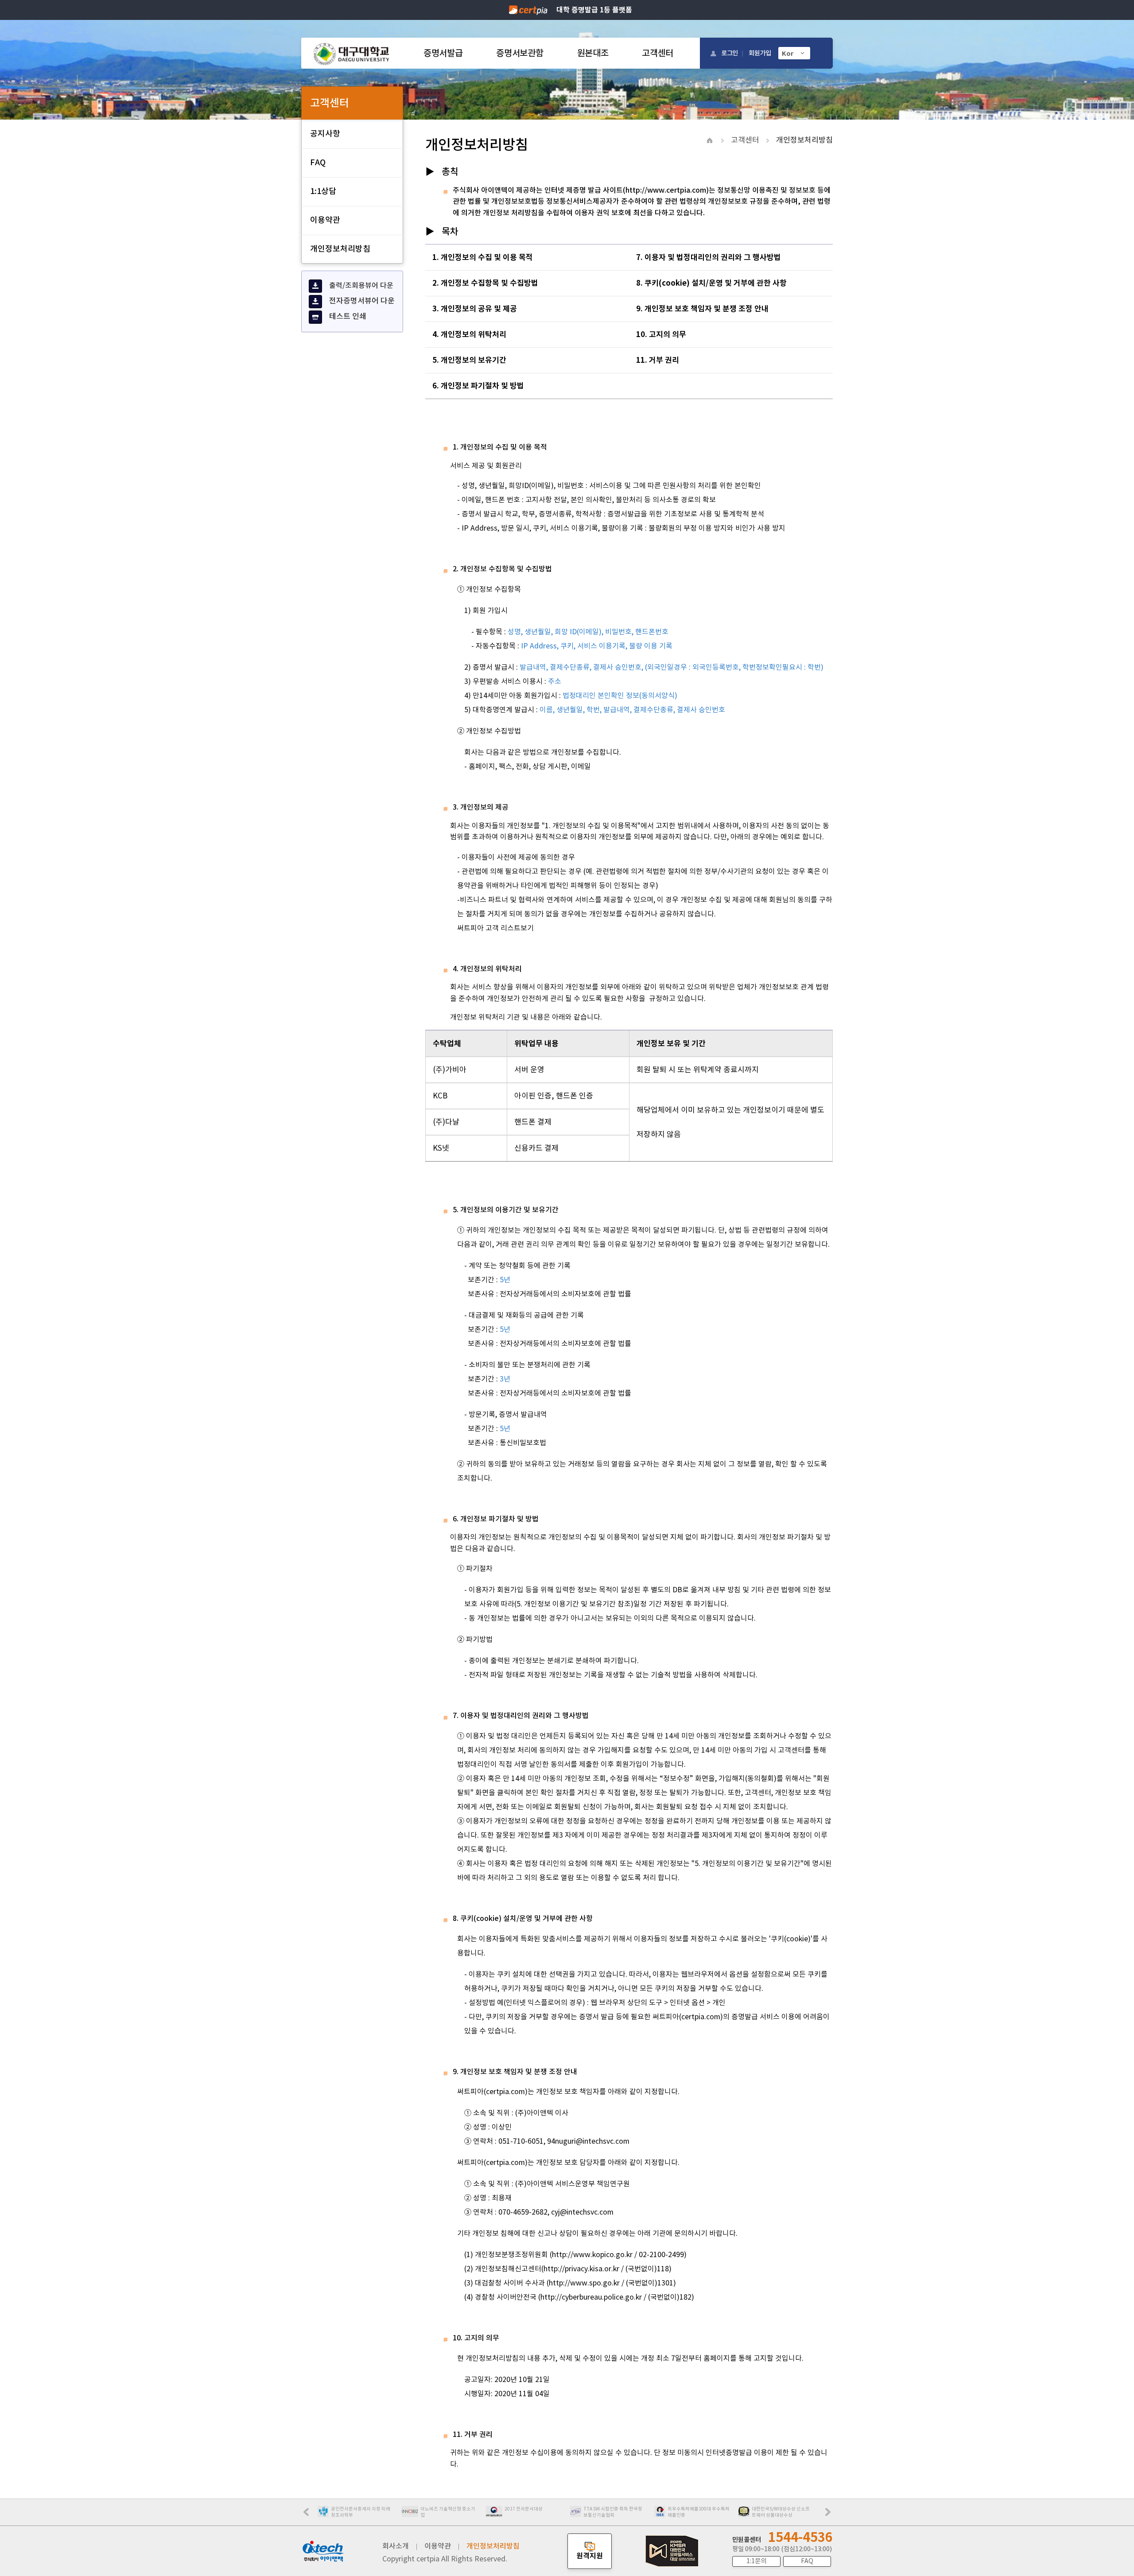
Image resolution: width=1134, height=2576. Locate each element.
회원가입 (760, 53)
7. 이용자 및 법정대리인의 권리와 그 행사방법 (709, 257)
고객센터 (658, 53)
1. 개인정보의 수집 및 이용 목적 (483, 257)
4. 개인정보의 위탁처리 (469, 334)
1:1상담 (323, 191)
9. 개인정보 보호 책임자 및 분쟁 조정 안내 (702, 309)
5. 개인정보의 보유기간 (469, 360)
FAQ (318, 162)
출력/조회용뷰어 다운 (361, 285)
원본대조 (593, 53)
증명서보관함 (520, 53)
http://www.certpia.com (666, 190)
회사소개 (396, 2546)
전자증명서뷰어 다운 (362, 301)
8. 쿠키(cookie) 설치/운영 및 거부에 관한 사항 (711, 283)
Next (830, 2515)
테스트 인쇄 (348, 316)
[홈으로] (351, 53)
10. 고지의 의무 (661, 334)
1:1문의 (756, 2561)
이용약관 (325, 220)
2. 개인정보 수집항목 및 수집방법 (486, 283)
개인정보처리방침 (340, 249)
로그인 (730, 53)
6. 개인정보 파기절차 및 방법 (478, 386)
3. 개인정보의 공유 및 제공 (475, 309)
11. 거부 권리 (658, 360)
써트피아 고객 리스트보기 (495, 928)
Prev (311, 2515)
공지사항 (325, 134)
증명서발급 (443, 53)
